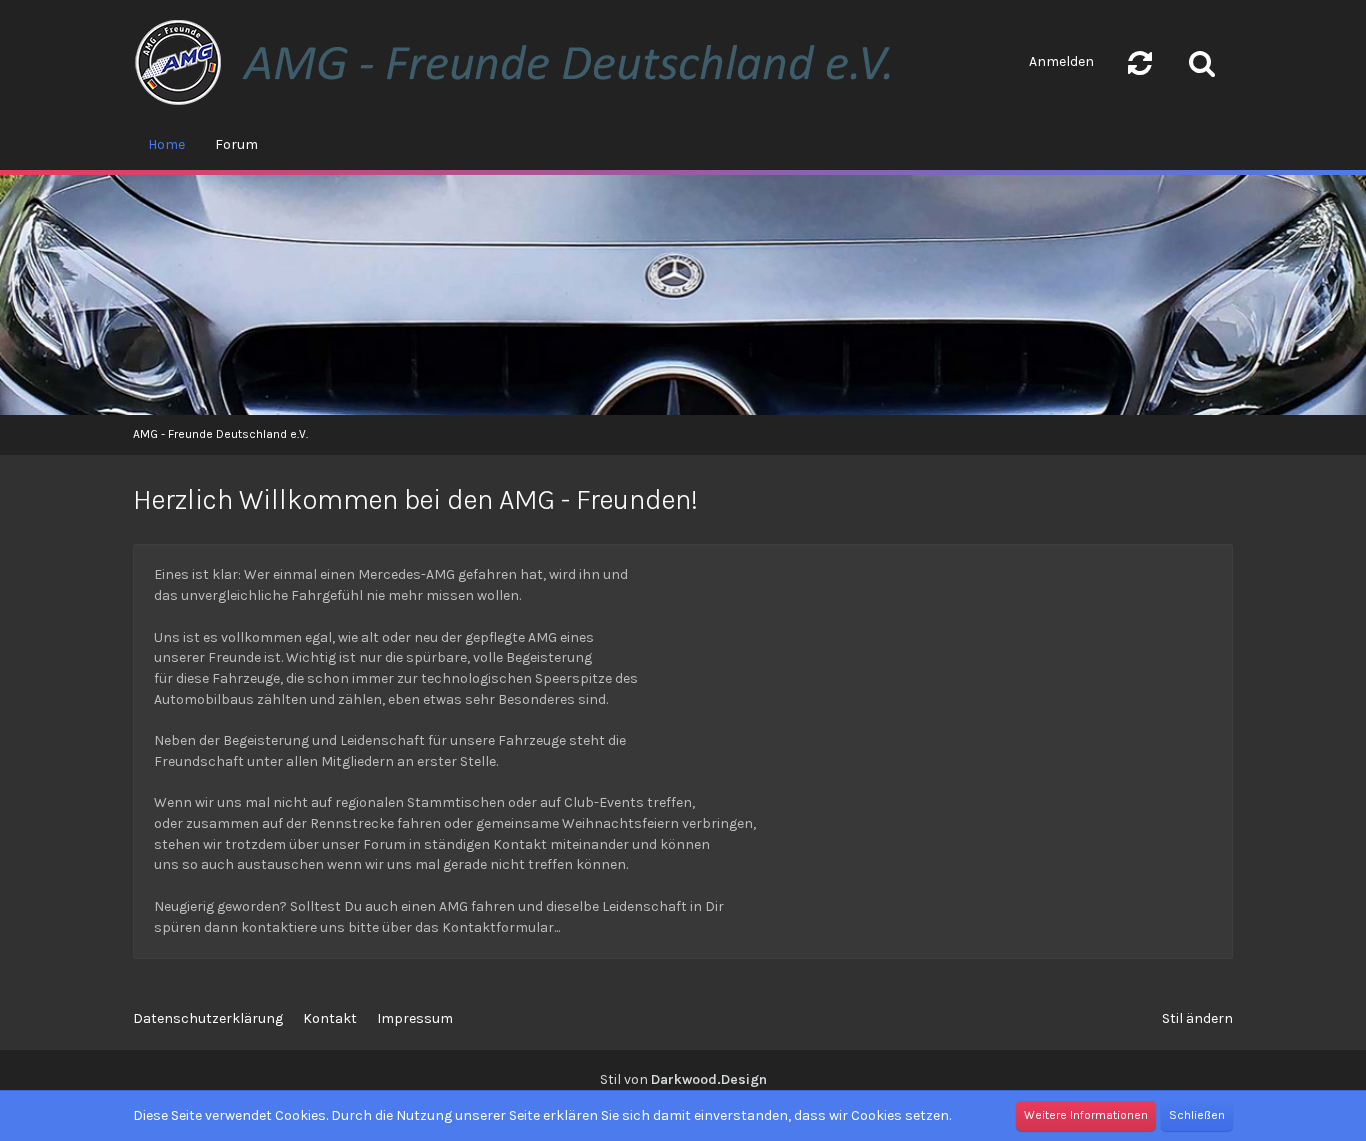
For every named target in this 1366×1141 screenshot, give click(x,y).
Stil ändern (1197, 1018)
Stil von (683, 1079)
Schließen (1197, 1115)
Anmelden (1061, 61)
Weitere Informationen (1086, 1115)
